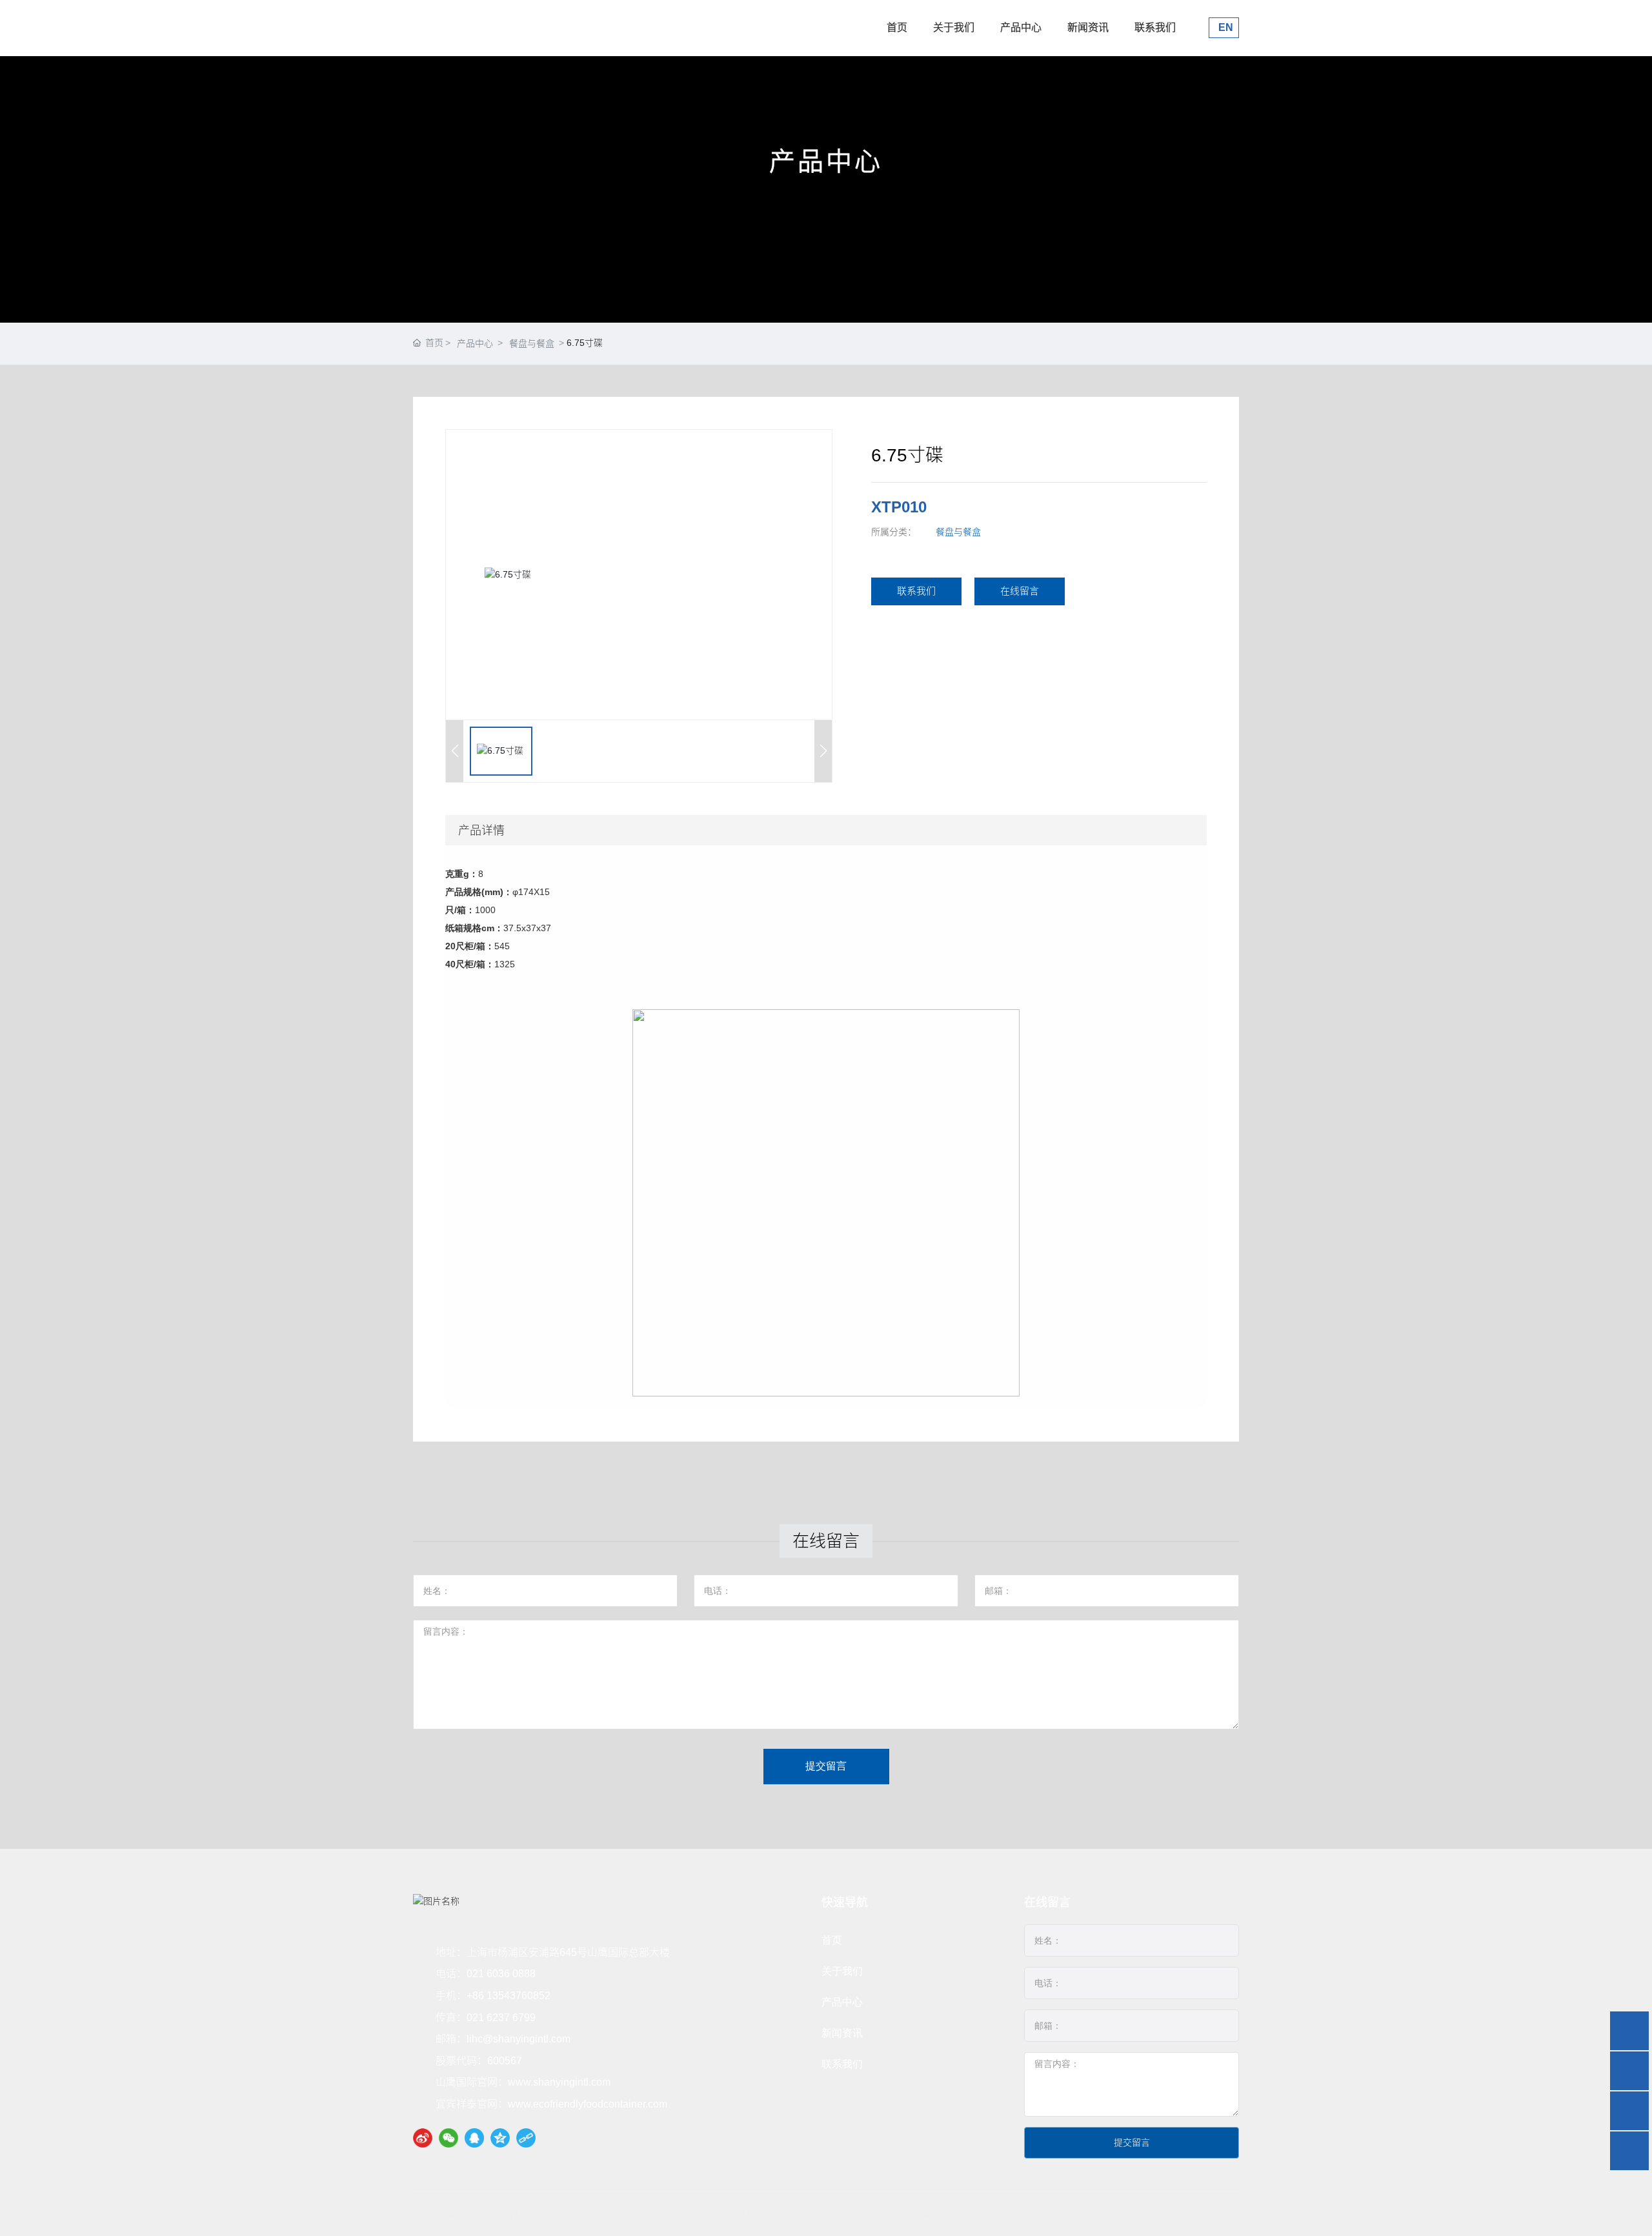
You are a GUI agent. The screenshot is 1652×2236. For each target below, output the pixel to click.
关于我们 (954, 27)
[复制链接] (526, 2138)
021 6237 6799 (501, 2018)
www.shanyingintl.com (559, 2082)
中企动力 (1200, 2214)
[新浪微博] (423, 2138)
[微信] (448, 2138)
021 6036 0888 (501, 1974)
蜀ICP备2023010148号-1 (723, 2214)
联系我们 (1155, 27)
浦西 (1230, 2214)
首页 (897, 27)
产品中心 (1021, 27)
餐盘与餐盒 (532, 343)
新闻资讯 (1088, 27)
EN (1224, 27)
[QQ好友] (474, 2138)
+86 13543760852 (509, 1996)
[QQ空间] (500, 2138)
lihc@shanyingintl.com (519, 2039)
